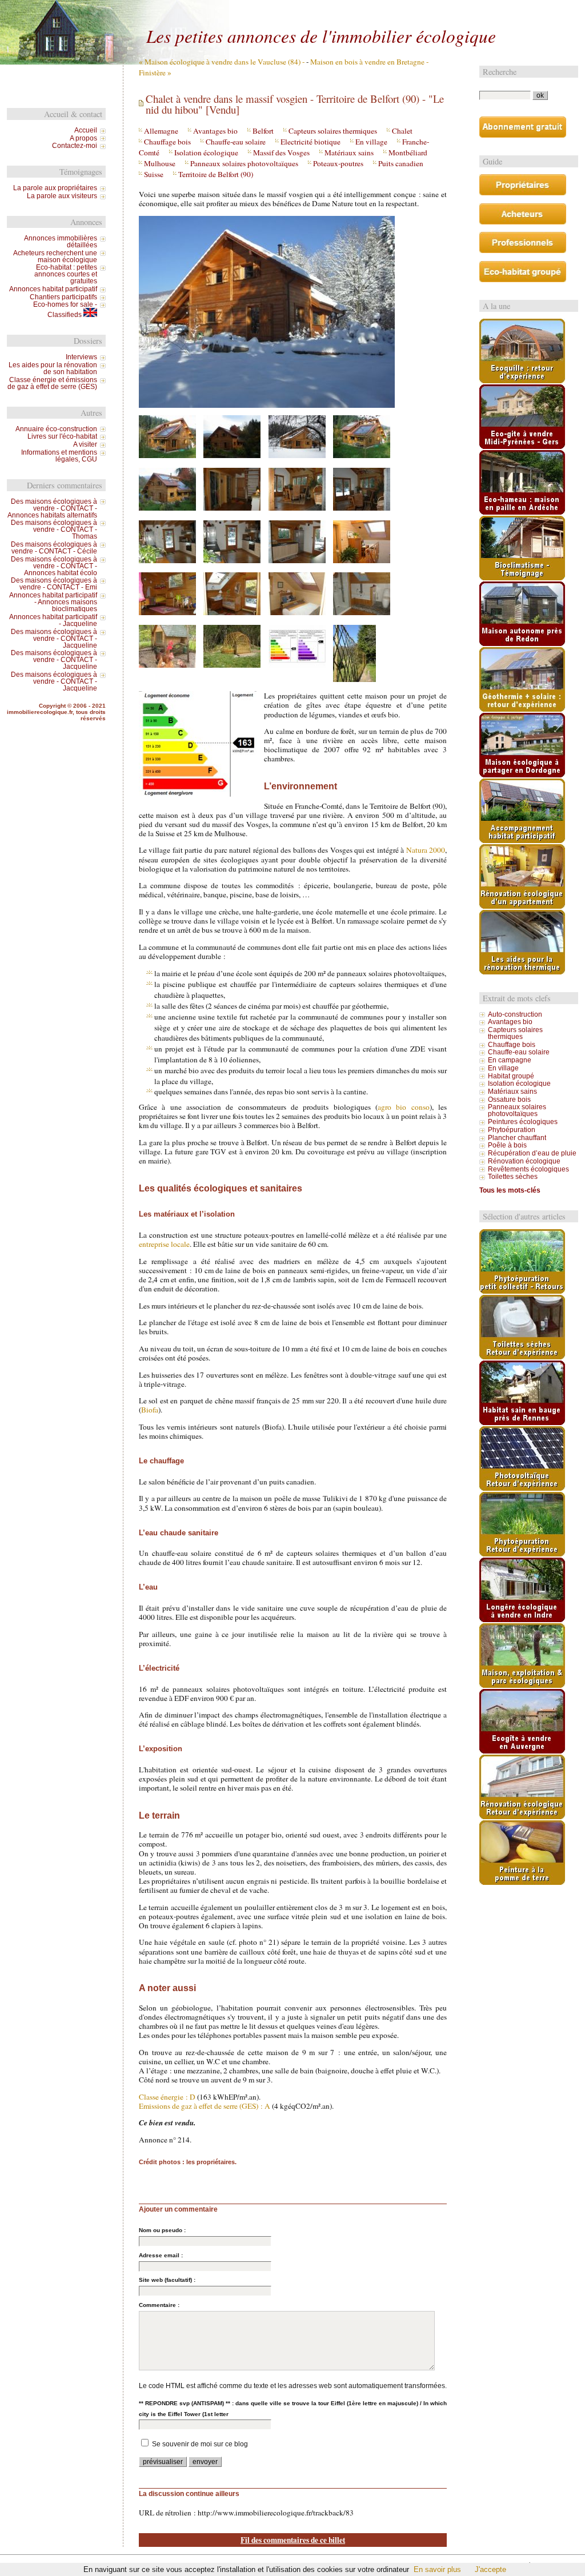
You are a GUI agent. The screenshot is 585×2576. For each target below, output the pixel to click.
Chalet (402, 131)
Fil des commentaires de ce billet (293, 2540)
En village (371, 142)
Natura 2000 (426, 850)
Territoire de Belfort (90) (216, 174)
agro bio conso (404, 1107)
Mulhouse (160, 163)
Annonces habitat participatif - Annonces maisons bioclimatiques (53, 602)
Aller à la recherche (379, 10)
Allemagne (161, 131)
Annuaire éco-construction (56, 429)
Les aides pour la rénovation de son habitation (53, 368)
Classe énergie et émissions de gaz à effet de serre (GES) (52, 383)
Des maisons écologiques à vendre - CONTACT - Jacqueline (54, 639)
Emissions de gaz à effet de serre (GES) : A (205, 2106)
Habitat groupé (511, 1076)
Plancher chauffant (517, 1138)
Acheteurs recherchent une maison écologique (55, 256)
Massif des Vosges (281, 153)
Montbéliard (408, 153)
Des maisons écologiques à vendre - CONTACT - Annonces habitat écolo (54, 566)
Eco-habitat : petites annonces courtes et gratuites (66, 274)
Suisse (154, 174)
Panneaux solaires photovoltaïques (244, 163)
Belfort (263, 131)
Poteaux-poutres (338, 163)
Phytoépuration (512, 1130)
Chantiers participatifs (63, 297)
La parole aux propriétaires (55, 188)
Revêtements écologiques (528, 1169)
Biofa (150, 1410)
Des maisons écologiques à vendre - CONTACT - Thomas (54, 529)
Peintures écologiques (523, 1122)
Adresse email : (161, 2255)
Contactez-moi (75, 146)
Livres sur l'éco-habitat (62, 436)
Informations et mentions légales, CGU (59, 456)
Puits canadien (401, 163)
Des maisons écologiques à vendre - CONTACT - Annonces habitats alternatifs (52, 508)
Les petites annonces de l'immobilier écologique (321, 35)
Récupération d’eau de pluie (532, 1153)
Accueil (86, 130)
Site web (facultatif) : (167, 2280)
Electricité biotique (310, 142)
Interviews (81, 357)
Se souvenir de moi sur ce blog (200, 2444)
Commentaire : (159, 2305)
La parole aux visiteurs (62, 196)
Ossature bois (509, 1100)
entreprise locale (164, 1244)
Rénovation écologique (524, 1161)
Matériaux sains (349, 153)
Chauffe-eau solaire (236, 142)
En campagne (510, 1060)
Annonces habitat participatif (53, 289)
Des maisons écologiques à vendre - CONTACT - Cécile (54, 548)
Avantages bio (215, 131)
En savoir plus (437, 2569)
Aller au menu (329, 10)
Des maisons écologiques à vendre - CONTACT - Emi (54, 584)
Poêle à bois (507, 1145)
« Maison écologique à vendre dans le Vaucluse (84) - (222, 62)
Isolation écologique (206, 153)
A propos (83, 138)
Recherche (500, 72)
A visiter (85, 444)
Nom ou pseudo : (162, 2230)
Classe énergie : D (167, 2097)
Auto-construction (515, 1014)
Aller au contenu (283, 10)
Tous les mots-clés (510, 1190)
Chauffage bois (167, 142)
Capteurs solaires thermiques (333, 131)
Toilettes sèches (513, 1177)
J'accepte (490, 2569)
